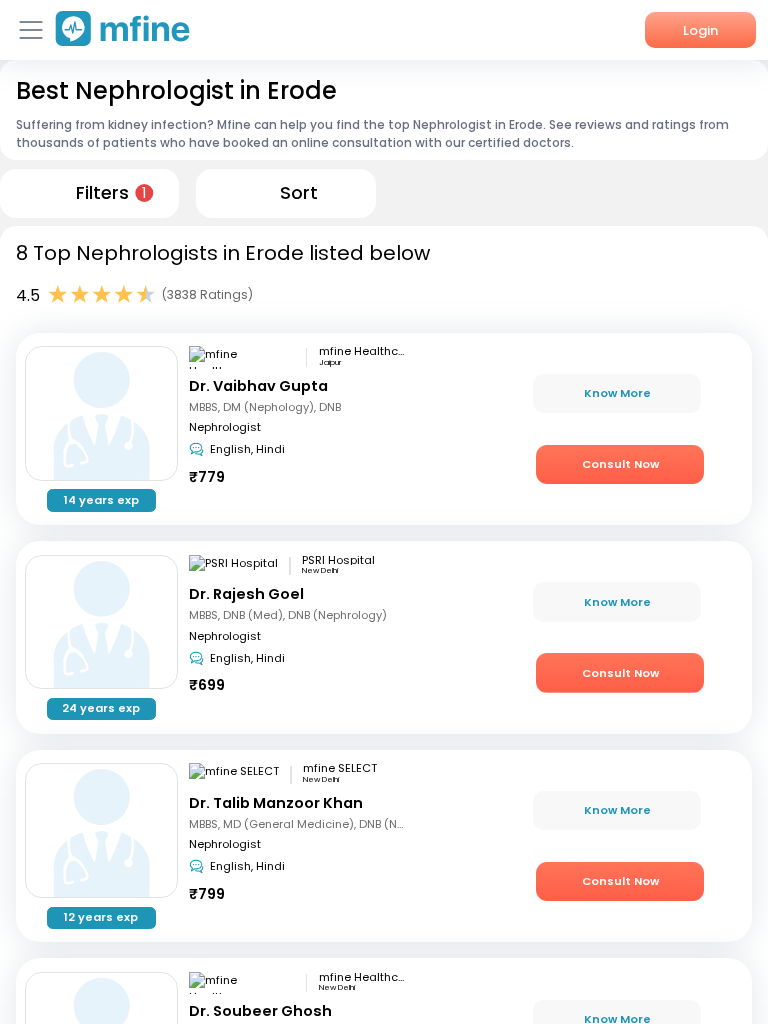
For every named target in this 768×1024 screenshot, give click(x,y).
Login (700, 30)
